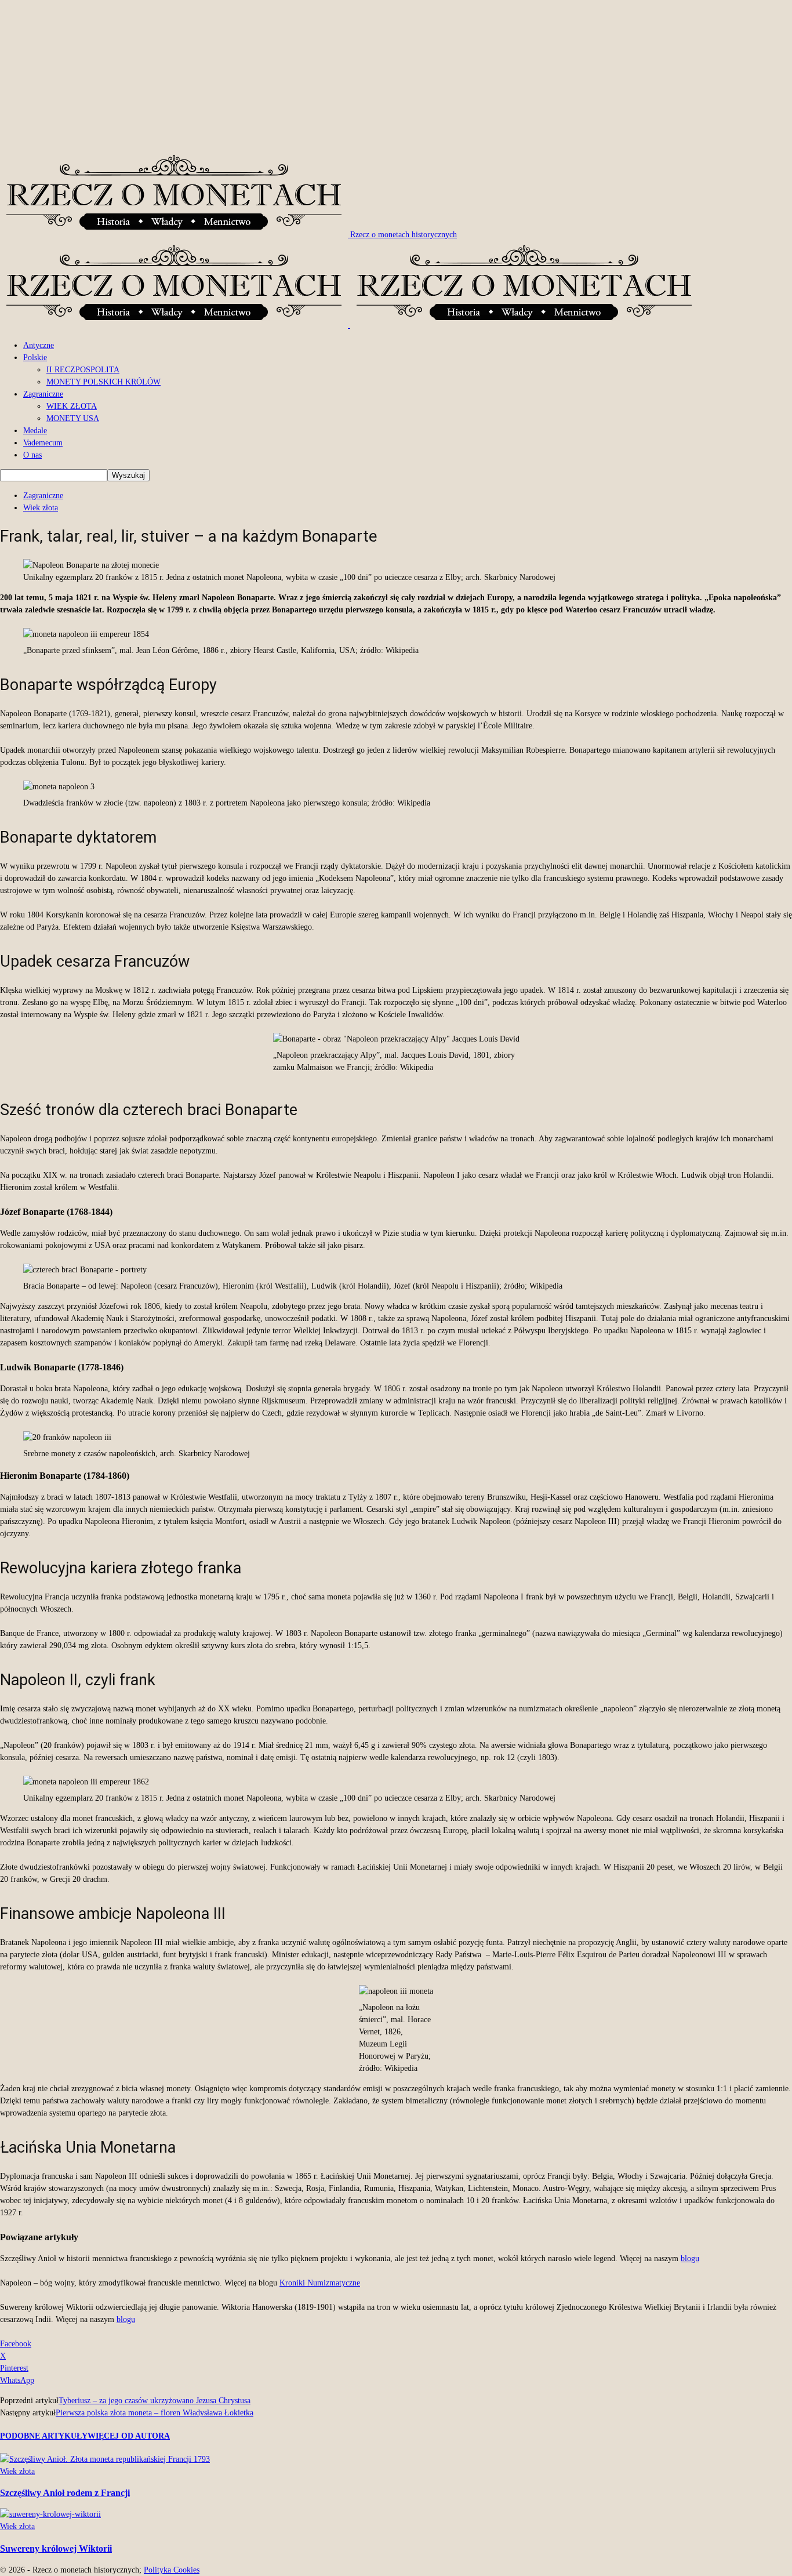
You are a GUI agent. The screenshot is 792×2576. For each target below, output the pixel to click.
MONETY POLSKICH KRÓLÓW (103, 382)
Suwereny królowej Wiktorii (56, 2548)
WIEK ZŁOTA (72, 406)
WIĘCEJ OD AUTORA (129, 2436)
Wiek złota (41, 508)
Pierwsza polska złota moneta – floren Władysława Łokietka (155, 2413)
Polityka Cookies (172, 2570)
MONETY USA (73, 418)
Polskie (35, 358)
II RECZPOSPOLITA (83, 370)
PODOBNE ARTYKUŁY (44, 2436)
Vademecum (43, 443)
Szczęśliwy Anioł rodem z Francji (65, 2493)
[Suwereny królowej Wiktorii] (50, 2514)
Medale (35, 431)
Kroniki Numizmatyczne (320, 2283)
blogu (690, 2258)
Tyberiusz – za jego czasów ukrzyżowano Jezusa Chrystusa (155, 2401)
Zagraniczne (43, 394)
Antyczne (39, 345)
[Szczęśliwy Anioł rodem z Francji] (105, 2459)
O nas (32, 455)
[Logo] (175, 325)
